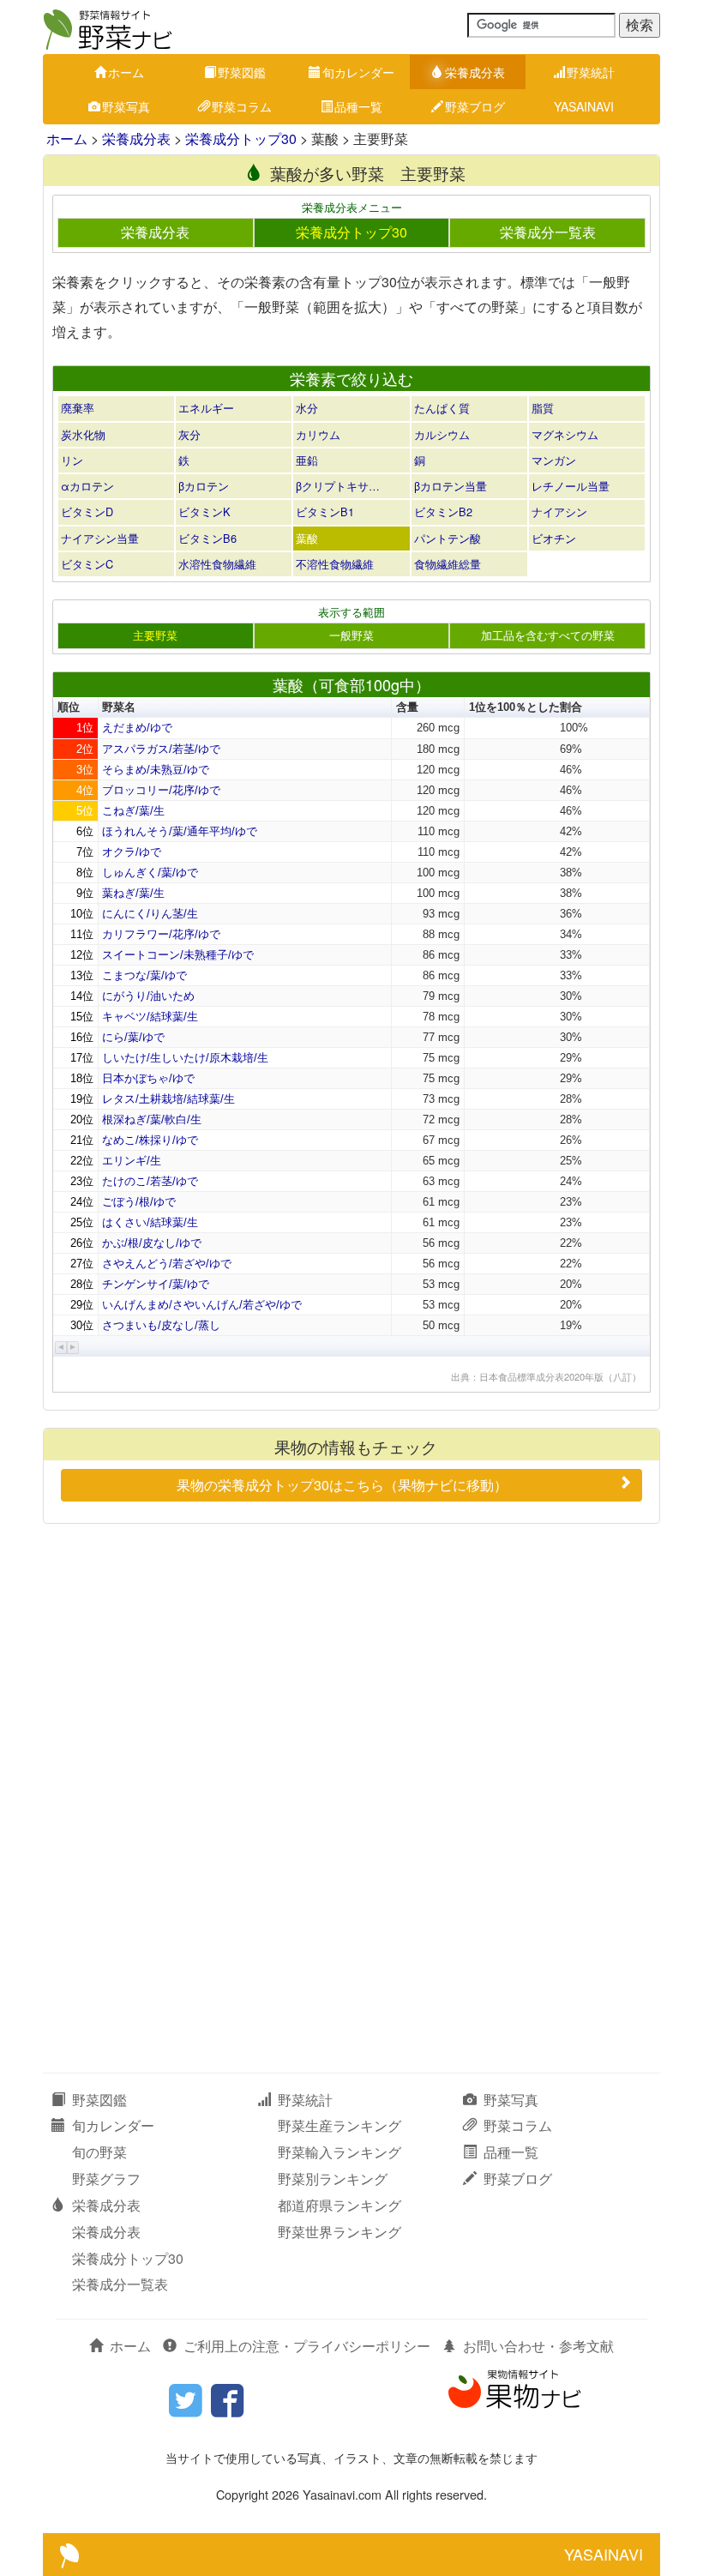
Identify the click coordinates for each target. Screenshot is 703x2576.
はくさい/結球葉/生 (150, 1222)
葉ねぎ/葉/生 (133, 893)
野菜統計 (591, 72)
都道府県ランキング (339, 2205)
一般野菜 (351, 635)
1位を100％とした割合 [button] (526, 707)
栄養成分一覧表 (548, 232)
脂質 (543, 408)
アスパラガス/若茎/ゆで (161, 749)
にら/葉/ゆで (133, 1037)
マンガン (554, 460)
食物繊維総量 (448, 564)
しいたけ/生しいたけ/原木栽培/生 (185, 1058)
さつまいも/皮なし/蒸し (161, 1325)
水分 (307, 408)
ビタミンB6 (207, 538)
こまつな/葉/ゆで (144, 975)
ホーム (126, 72)
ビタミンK (204, 512)
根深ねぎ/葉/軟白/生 (152, 1119)
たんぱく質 (442, 408)
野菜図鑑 (242, 72)
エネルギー (206, 408)
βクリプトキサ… (338, 486)
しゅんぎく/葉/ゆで (150, 873)
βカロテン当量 (451, 486)
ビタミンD (87, 512)
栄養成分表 (475, 72)
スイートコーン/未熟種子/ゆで (178, 955)
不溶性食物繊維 (335, 564)
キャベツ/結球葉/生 (150, 1017)
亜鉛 (307, 460)
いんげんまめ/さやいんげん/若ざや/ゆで (202, 1305)
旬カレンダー (358, 72)
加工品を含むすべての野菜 (548, 635)
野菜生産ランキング (339, 2125)
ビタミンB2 (443, 512)
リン (72, 460)
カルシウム (442, 434)
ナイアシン (559, 512)
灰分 (189, 434)
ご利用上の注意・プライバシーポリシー (307, 2346)
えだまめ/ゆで (137, 728)
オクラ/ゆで (132, 852)
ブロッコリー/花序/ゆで (161, 790)
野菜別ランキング (333, 2179)
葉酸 (307, 538)
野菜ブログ (475, 106)
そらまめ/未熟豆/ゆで (156, 770)
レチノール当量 (571, 486)
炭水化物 (83, 434)
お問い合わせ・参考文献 (538, 2346)
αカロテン (87, 486)
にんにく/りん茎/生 (150, 914)
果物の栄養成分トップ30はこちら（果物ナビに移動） (342, 1485)
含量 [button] (407, 707)
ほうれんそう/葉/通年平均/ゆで (180, 831)
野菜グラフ (106, 2179)
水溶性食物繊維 (217, 564)
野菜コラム (242, 106)
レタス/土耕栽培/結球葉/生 (168, 1099)
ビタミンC (87, 564)
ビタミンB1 (325, 512)
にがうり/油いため (148, 996)
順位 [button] (69, 707)
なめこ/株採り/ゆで (150, 1140)
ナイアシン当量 (100, 538)
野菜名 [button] (119, 707)
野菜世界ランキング (339, 2232)
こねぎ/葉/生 (133, 811)
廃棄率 (78, 408)
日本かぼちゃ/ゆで (148, 1078)
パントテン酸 (448, 538)
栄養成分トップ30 (241, 138)
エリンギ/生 (132, 1161)
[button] (61, 1348)
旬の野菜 (99, 2152)
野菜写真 (126, 106)
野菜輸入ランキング (339, 2152)
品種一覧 (358, 106)
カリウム (318, 434)
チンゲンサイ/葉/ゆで (156, 1284)
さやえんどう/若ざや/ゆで (167, 1264)
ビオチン (554, 538)
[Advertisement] (351, 1661)
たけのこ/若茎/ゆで (150, 1181)
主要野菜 (155, 635)
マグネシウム (565, 434)
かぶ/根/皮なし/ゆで (152, 1243)
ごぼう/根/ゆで (139, 1202)
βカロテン (204, 486)
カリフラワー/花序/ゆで (161, 934)
